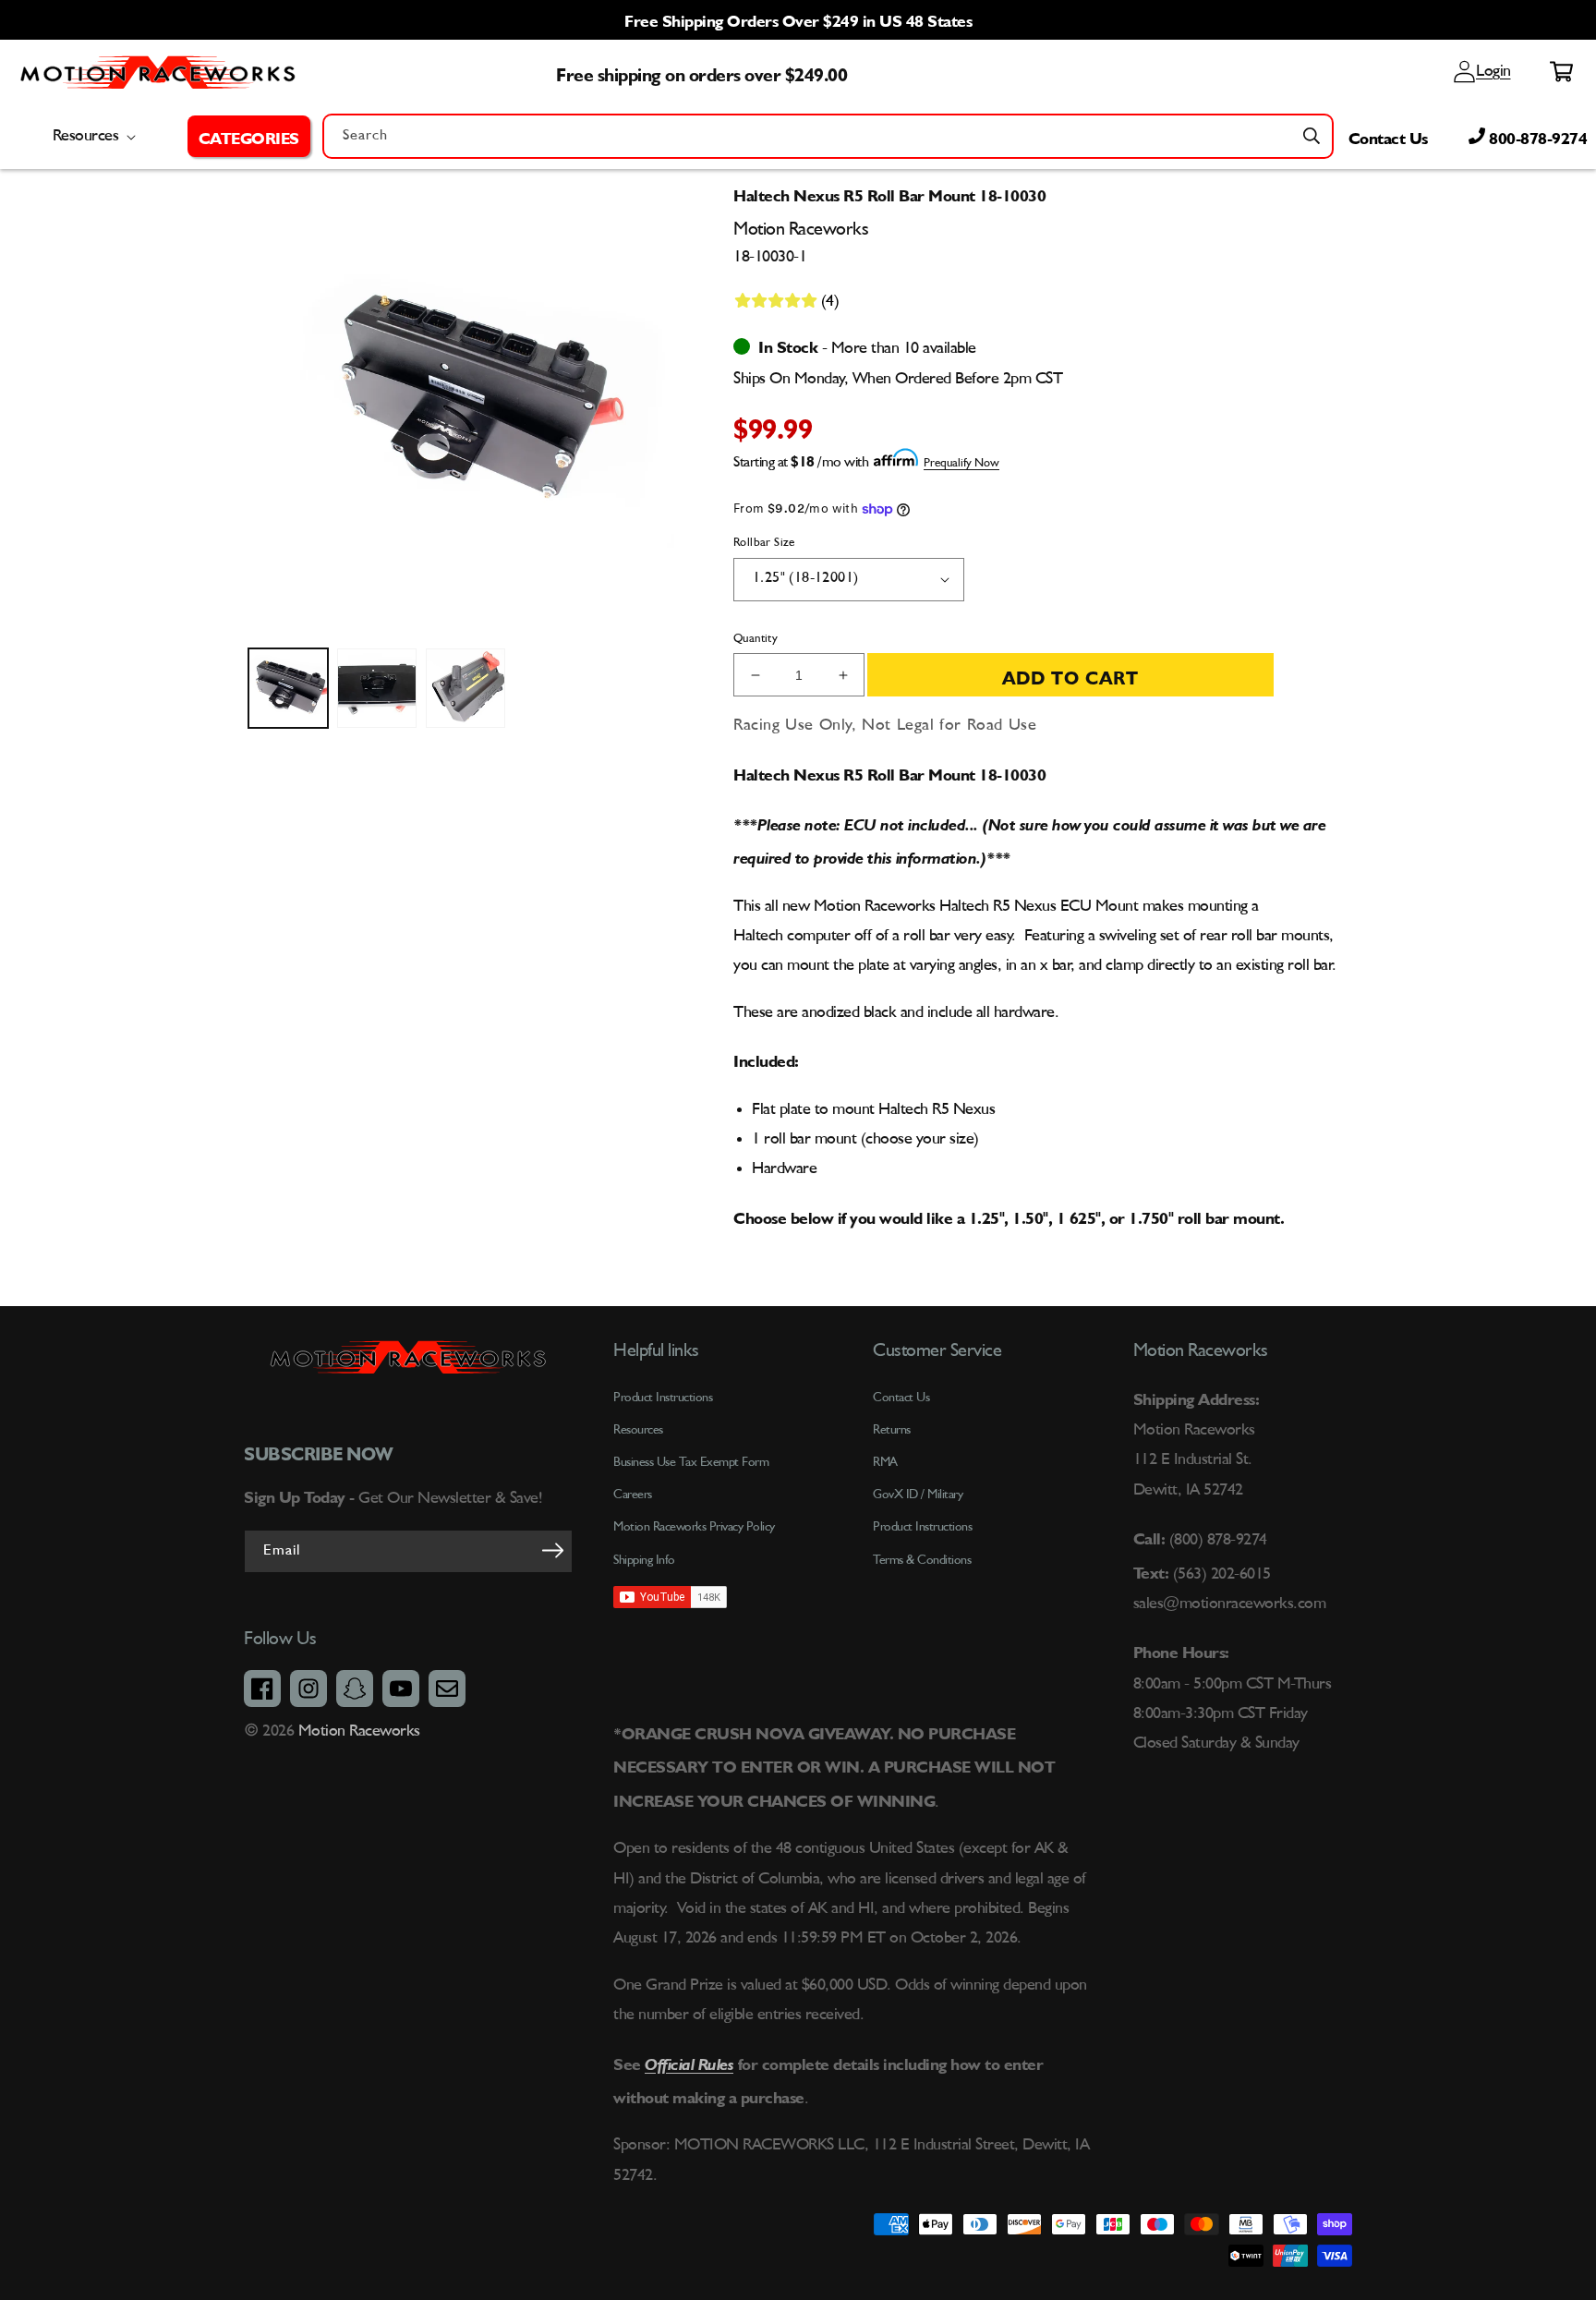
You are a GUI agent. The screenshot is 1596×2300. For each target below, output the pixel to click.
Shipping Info (644, 1560)
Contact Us (1388, 136)
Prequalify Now (961, 463)
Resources (638, 1430)
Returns (892, 1430)
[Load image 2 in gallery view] (377, 688)
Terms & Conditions (922, 1560)
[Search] (1312, 136)
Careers (633, 1495)
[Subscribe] (552, 1550)
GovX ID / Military (918, 1495)
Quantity (756, 639)
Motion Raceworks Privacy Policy (694, 1527)
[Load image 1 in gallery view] (288, 688)
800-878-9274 (1536, 136)
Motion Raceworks (359, 1731)
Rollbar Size (764, 543)
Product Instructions (922, 1527)
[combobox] (828, 136)
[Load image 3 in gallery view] (465, 688)
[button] (249, 136)
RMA (885, 1462)
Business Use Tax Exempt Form (691, 1462)
